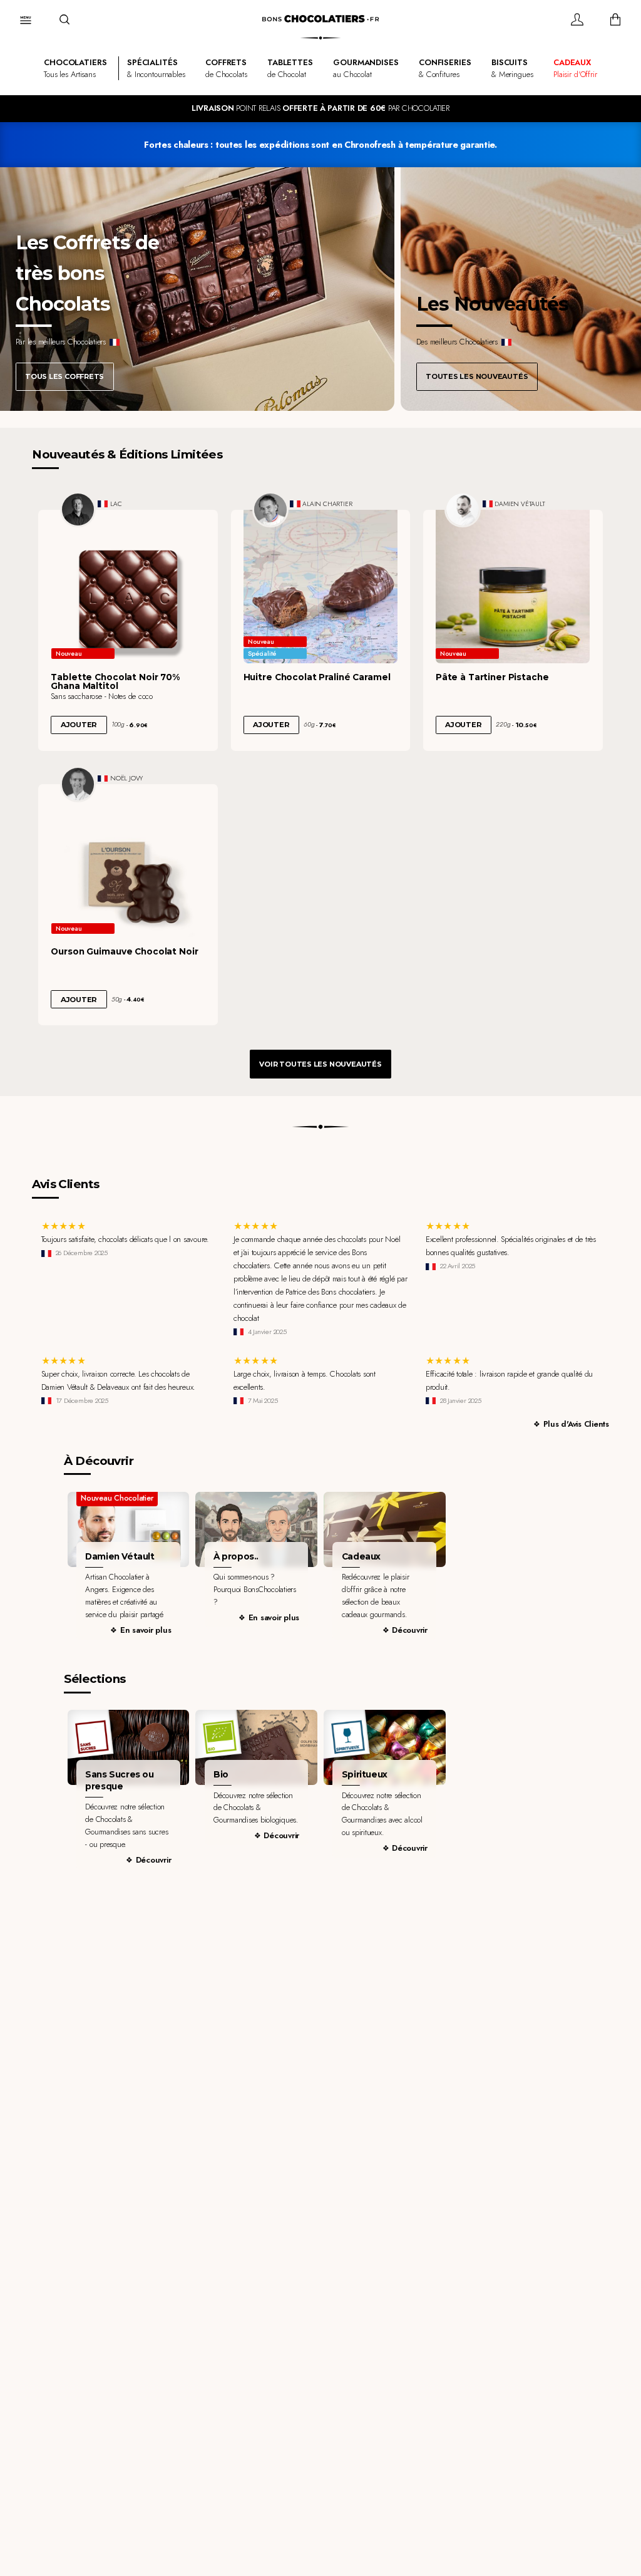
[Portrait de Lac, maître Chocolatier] (78, 510)
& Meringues (512, 68)
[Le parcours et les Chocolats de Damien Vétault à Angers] (129, 1529)
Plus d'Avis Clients (576, 1424)
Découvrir (410, 1630)
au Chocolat (366, 68)
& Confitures (445, 68)
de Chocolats (226, 68)
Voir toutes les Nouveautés (320, 1064)
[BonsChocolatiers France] (320, 19)
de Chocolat (290, 68)
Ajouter (79, 725)
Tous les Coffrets (64, 376)
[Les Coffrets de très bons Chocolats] (197, 289)
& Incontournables (156, 68)
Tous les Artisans (75, 68)
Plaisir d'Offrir (575, 68)
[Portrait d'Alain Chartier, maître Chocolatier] (270, 510)
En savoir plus (146, 1630)
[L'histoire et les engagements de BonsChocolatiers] (256, 1529)
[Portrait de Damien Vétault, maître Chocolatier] (463, 510)
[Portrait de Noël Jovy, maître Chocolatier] (78, 784)
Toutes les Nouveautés (477, 376)
